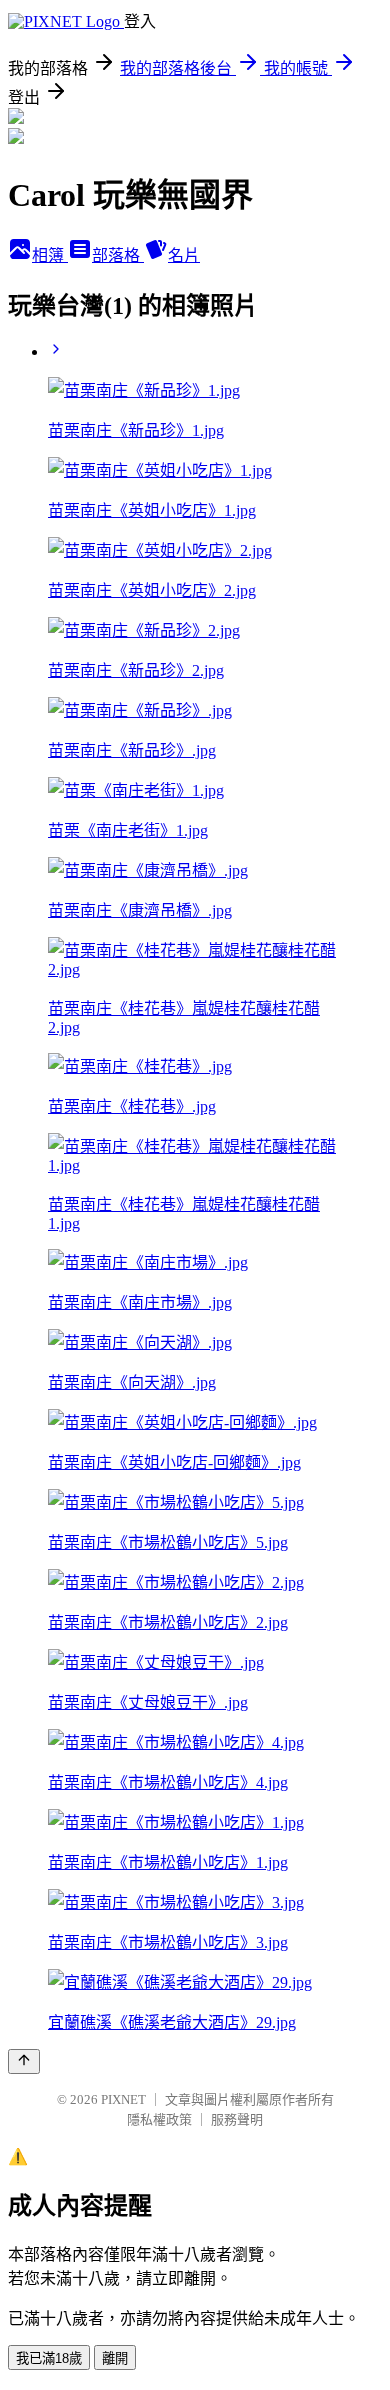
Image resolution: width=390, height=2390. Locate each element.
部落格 (118, 255)
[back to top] (24, 2061)
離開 (115, 2358)
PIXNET (123, 2099)
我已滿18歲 (49, 2358)
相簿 (50, 255)
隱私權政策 (159, 2119)
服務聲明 (237, 2119)
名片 (184, 255)
